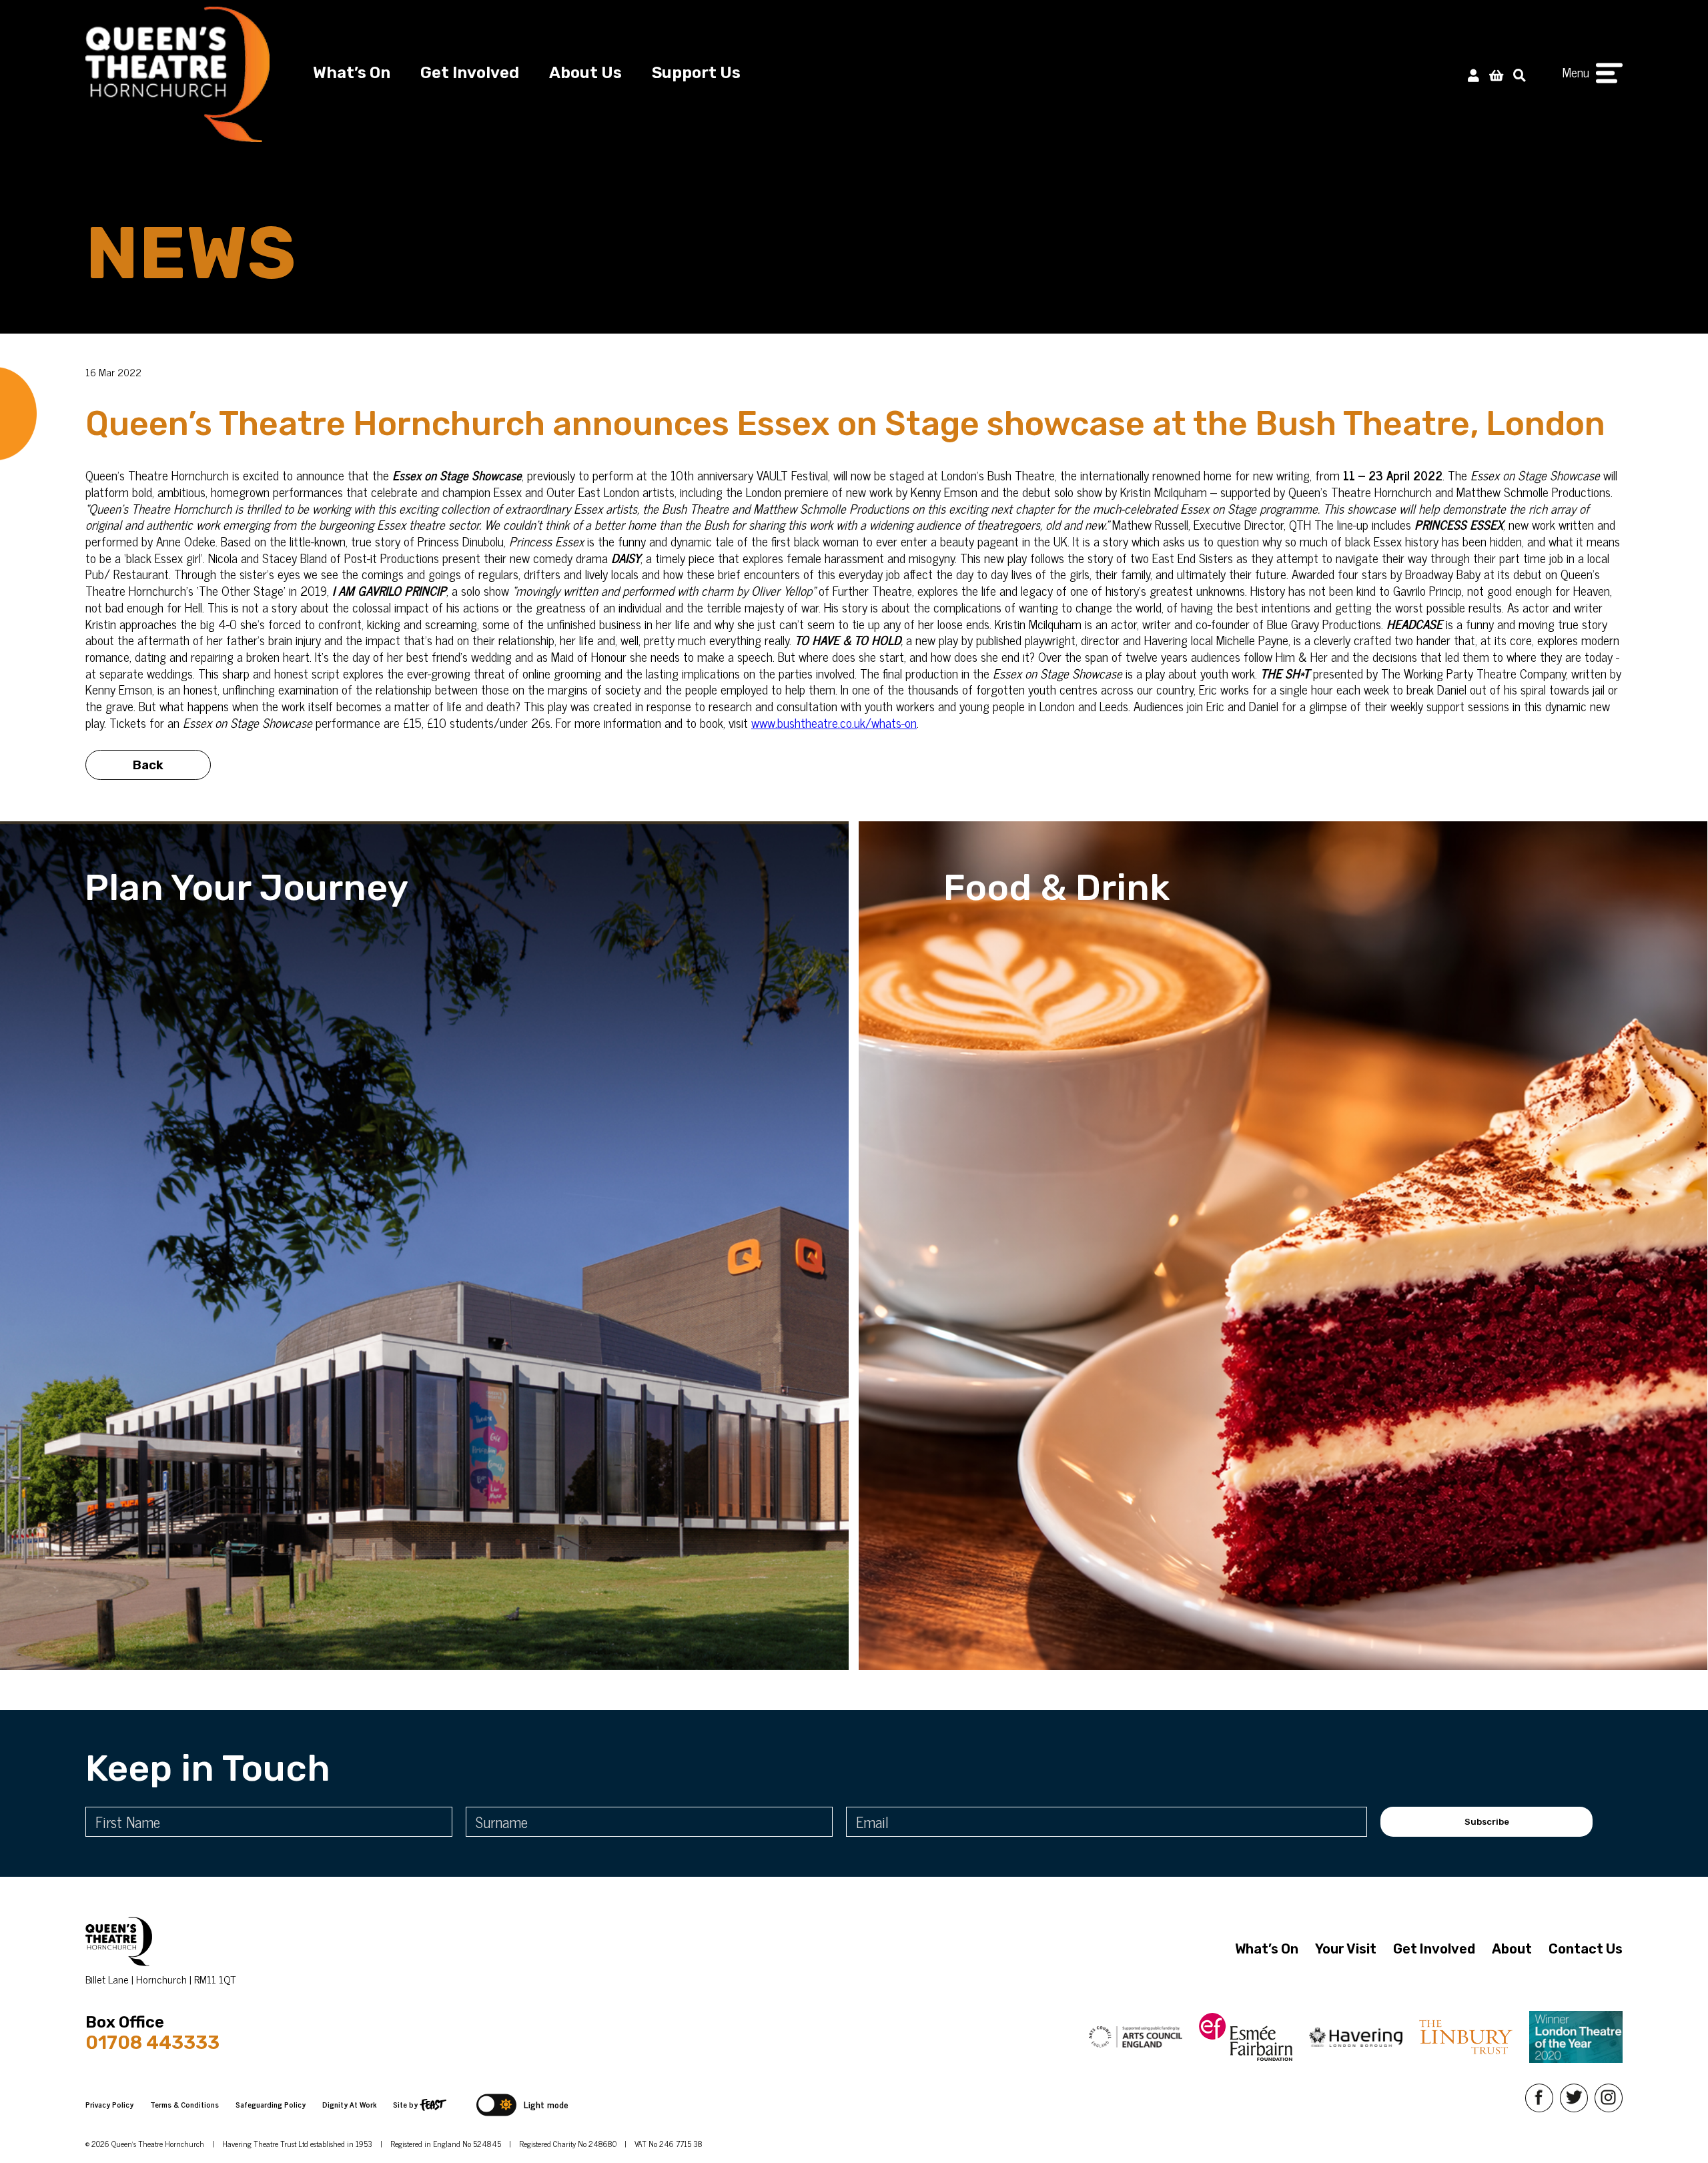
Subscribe (1487, 1822)
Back (148, 765)
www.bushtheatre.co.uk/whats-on (834, 722)
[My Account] (1473, 74)
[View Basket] (1496, 74)
